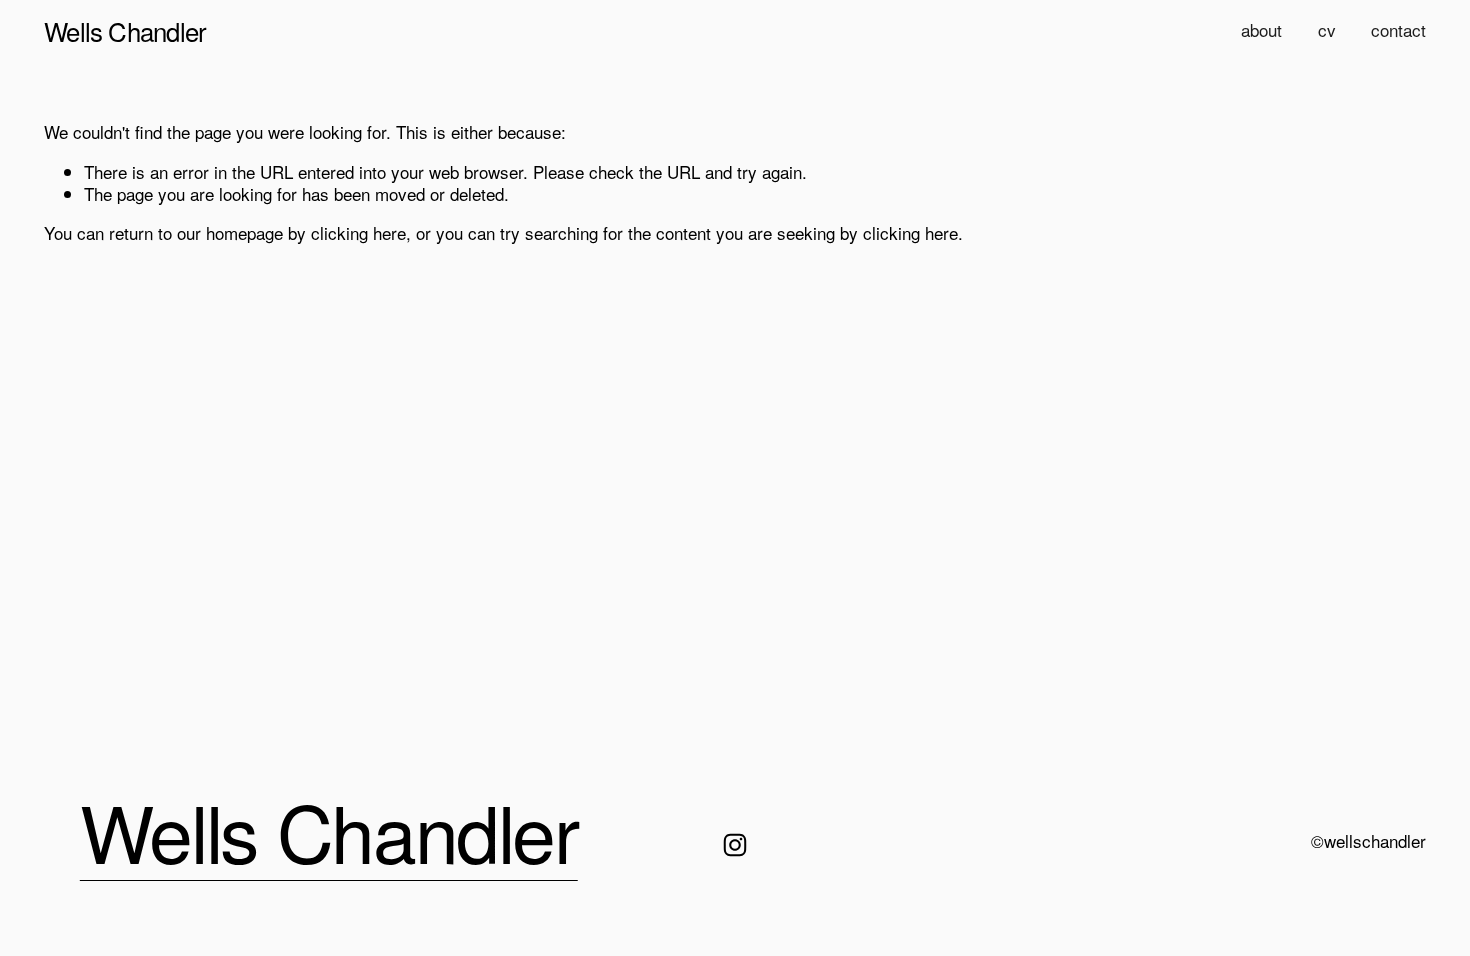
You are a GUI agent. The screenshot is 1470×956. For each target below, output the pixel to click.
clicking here (358, 232)
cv (1327, 29)
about (1261, 29)
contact (1398, 29)
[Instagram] (735, 845)
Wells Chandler (125, 30)
